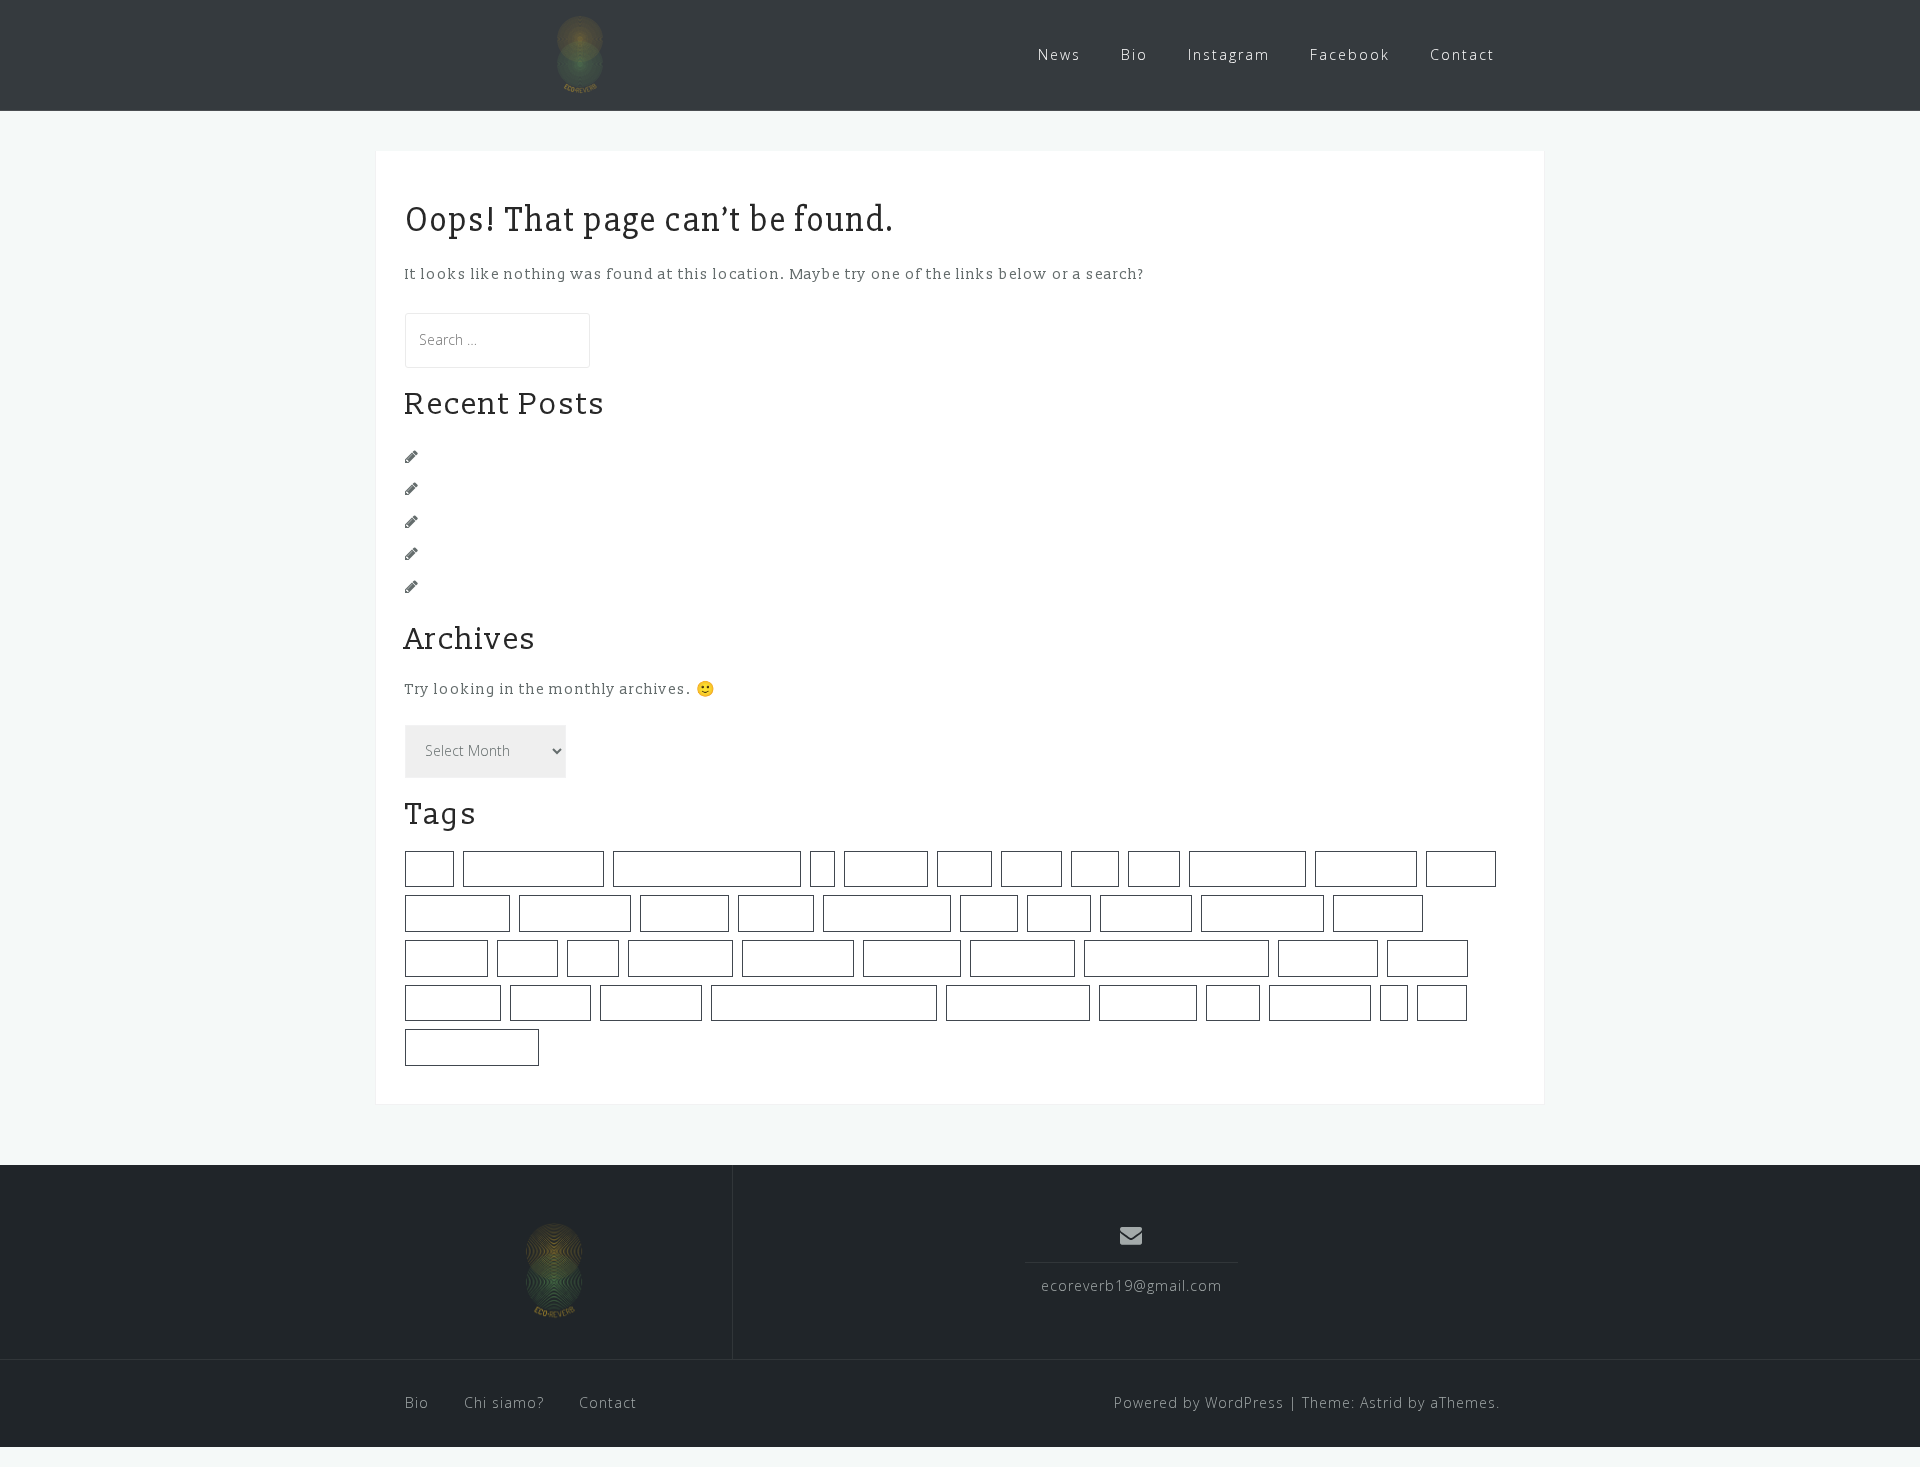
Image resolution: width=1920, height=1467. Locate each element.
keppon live (1146, 913)
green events (1366, 869)
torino (1233, 1003)
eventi (964, 869)
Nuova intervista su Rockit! (526, 521)
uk (1394, 1003)
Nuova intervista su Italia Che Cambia (567, 553)
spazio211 (550, 1003)
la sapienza (1378, 913)
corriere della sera (533, 869)
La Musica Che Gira (499, 586)
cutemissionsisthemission (707, 869)
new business (1022, 958)
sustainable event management (824, 1003)
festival (1031, 869)
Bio (1134, 54)
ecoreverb (886, 869)
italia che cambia (887, 913)
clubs (429, 869)
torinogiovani (1320, 1003)
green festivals (575, 913)
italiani (989, 913)
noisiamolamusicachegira (1176, 958)
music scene (912, 958)
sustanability (1148, 1003)
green (1154, 869)
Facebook (1350, 54)
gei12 (1095, 869)
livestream (446, 958)
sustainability (651, 1003)
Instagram (1229, 54)
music (593, 958)
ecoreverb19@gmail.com (1131, 1285)
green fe (1461, 869)
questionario (1328, 958)
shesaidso (1427, 958)
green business (1247, 869)
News (1059, 54)
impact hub (684, 913)
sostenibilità (453, 1003)
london (527, 958)
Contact (1462, 54)
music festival (680, 958)
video (1442, 1003)
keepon (1059, 913)
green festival (457, 913)
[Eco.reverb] (554, 1270)
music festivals (798, 958)
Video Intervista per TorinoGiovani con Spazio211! (613, 456)
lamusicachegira (1262, 913)
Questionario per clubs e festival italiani (576, 488)
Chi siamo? (504, 1402)
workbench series (472, 1047)
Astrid (1381, 1402)
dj (822, 869)
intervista (776, 913)
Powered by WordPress (1199, 1402)
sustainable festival (1018, 1003)
